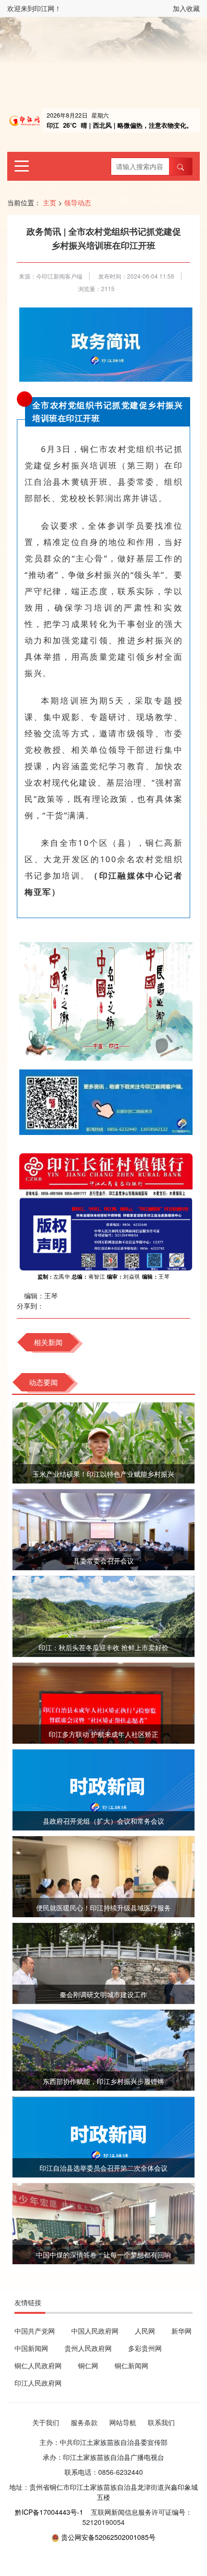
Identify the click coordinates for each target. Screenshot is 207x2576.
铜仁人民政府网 (38, 2365)
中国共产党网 (35, 2331)
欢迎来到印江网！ (34, 8)
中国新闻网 (31, 2348)
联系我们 (161, 2422)
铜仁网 (88, 2365)
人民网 (145, 2331)
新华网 (181, 2331)
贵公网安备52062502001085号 (108, 2537)
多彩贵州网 (145, 2348)
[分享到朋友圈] (51, 1306)
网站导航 (123, 2422)
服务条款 (84, 2422)
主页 (50, 202)
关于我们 (46, 2422)
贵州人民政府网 (88, 2348)
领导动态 (78, 202)
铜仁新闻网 (131, 2365)
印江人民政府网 (38, 2383)
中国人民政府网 (95, 2331)
